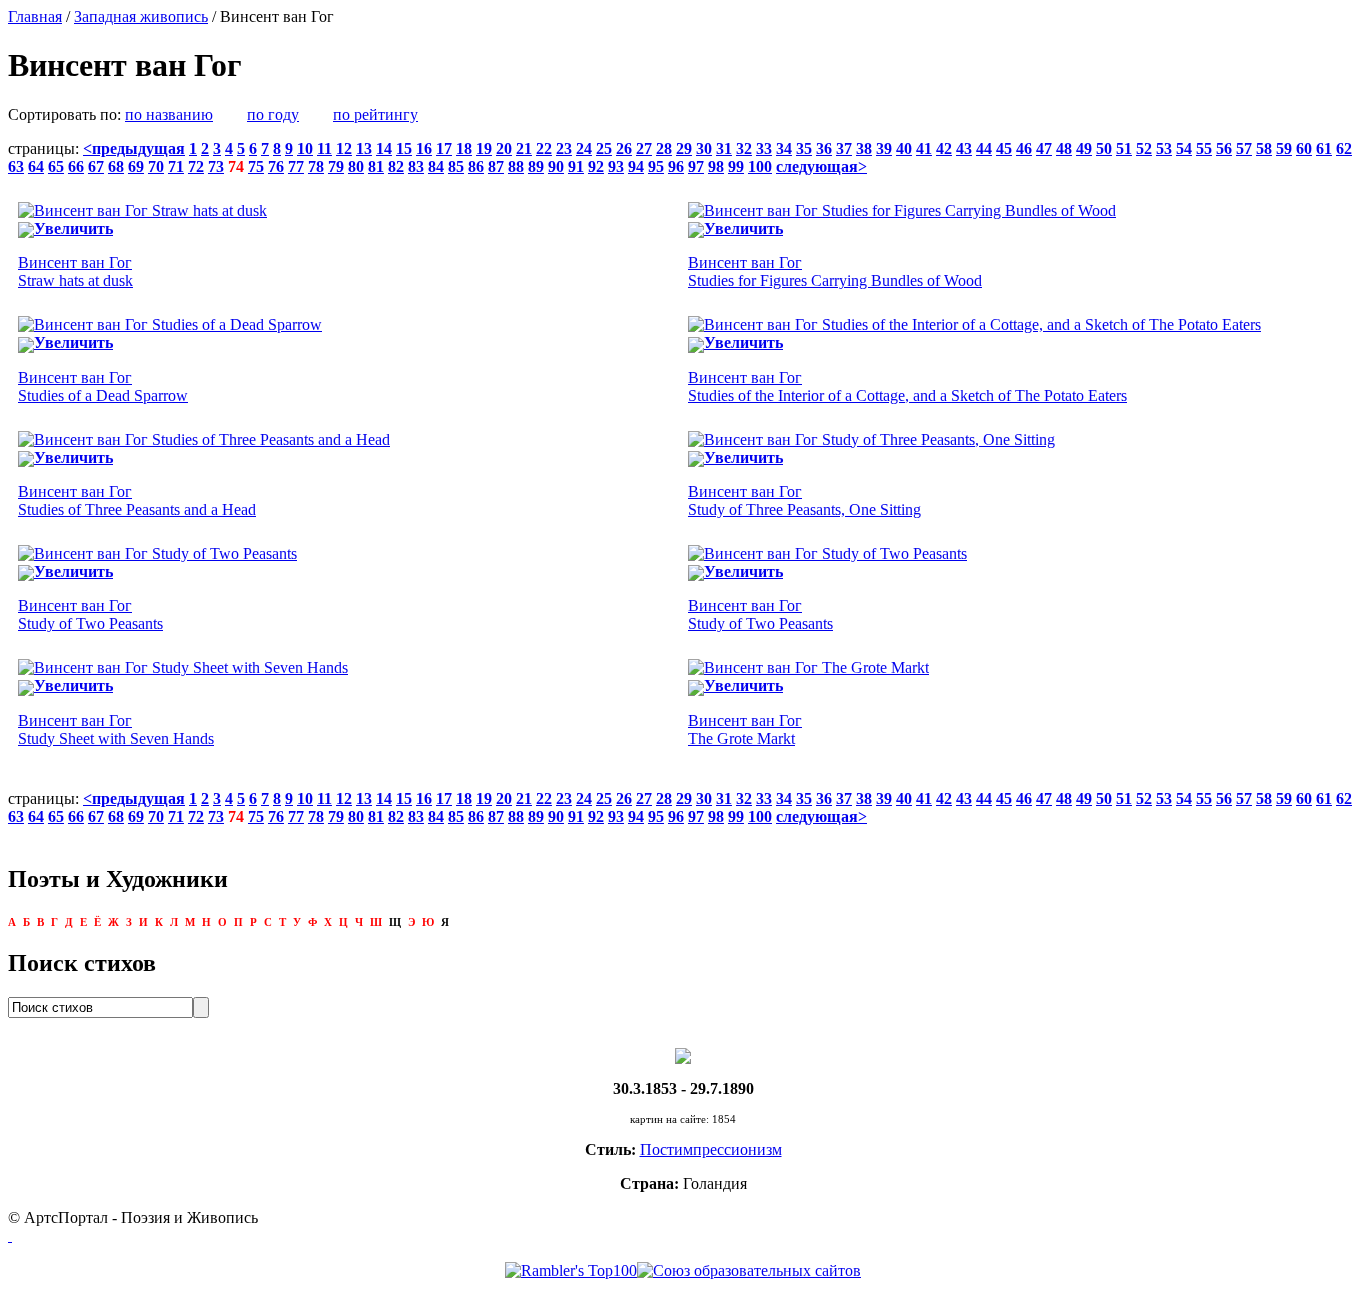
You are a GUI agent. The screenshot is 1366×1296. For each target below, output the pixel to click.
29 (684, 148)
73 (216, 166)
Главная (35, 16)
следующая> (821, 166)
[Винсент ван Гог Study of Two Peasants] (157, 553)
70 (156, 166)
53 (1164, 148)
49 (1084, 148)
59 (1284, 148)
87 (496, 166)
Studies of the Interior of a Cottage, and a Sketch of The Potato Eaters (907, 386)
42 (944, 148)
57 (1244, 148)
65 (56, 166)
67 (96, 166)
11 (324, 148)
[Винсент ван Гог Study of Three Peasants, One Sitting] (871, 439)
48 (1064, 148)
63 (16, 166)
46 (1024, 148)
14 (384, 148)
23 (564, 148)
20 (504, 148)
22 (544, 148)
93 (616, 166)
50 (1104, 148)
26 (624, 148)
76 (276, 166)
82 (396, 166)
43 (964, 148)
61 (1324, 148)
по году (273, 114)
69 (136, 166)
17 (444, 148)
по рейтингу (375, 114)
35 (804, 148)
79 (336, 166)
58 (1264, 148)
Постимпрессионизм (711, 1149)
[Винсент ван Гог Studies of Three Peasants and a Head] (204, 439)
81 (376, 166)
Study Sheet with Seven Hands (116, 729)
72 (196, 166)
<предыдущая (134, 148)
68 (116, 166)
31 (724, 148)
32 (744, 148)
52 (1144, 148)
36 (824, 148)
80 (356, 166)
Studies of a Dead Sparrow (103, 386)
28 (664, 148)
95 (656, 166)
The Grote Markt (745, 729)
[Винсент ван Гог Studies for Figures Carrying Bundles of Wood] (902, 210)
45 (1004, 148)
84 (436, 166)
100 (760, 166)
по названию (169, 114)
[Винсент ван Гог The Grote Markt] (808, 667)
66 (76, 166)
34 (784, 148)
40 (904, 148)
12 (344, 148)
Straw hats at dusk (75, 271)
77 (296, 166)
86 (476, 166)
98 (716, 166)
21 (524, 148)
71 (176, 166)
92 (596, 166)
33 (764, 148)
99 (736, 166)
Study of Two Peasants (90, 614)
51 (1124, 148)
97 (696, 166)
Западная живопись (141, 16)
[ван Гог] (683, 1054)
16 (424, 148)
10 (305, 148)
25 (604, 148)
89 (536, 166)
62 (1344, 148)
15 (404, 148)
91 (576, 166)
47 (1044, 148)
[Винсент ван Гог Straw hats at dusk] (142, 210)
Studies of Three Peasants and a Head (137, 500)
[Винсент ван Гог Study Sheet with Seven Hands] (183, 667)
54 (1184, 148)
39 (884, 148)
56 (1224, 148)
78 (316, 166)
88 (516, 166)
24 (584, 148)
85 (456, 166)
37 (844, 148)
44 (984, 148)
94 (636, 166)
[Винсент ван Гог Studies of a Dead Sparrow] (170, 324)
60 (1304, 148)
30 (704, 148)
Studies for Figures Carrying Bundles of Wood (835, 271)
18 (464, 148)
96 (676, 166)
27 (644, 148)
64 (36, 166)
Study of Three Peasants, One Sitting (804, 500)
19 (484, 148)
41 (924, 148)
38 (864, 148)
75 (256, 166)
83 (416, 166)
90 (556, 166)
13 (364, 148)
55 (1204, 148)
